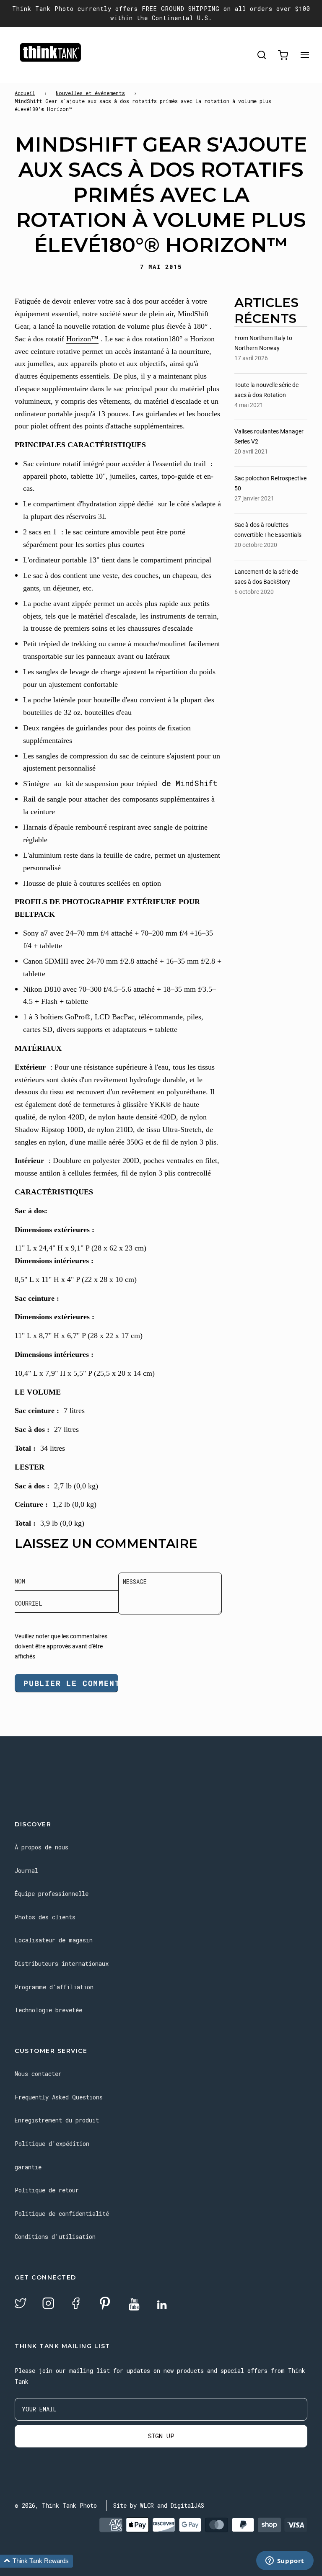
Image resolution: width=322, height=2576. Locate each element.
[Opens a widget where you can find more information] (285, 2561)
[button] (36, 2561)
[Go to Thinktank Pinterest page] (105, 2304)
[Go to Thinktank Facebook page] (76, 2304)
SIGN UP (161, 2436)
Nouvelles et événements (90, 93)
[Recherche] (262, 55)
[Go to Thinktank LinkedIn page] (162, 2305)
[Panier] (283, 55)
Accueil (25, 93)
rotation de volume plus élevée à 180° (150, 326)
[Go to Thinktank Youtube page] (134, 2305)
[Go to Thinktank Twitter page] (21, 2304)
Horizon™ (82, 339)
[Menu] (305, 55)
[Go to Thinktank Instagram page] (48, 2304)
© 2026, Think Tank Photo (56, 2505)
